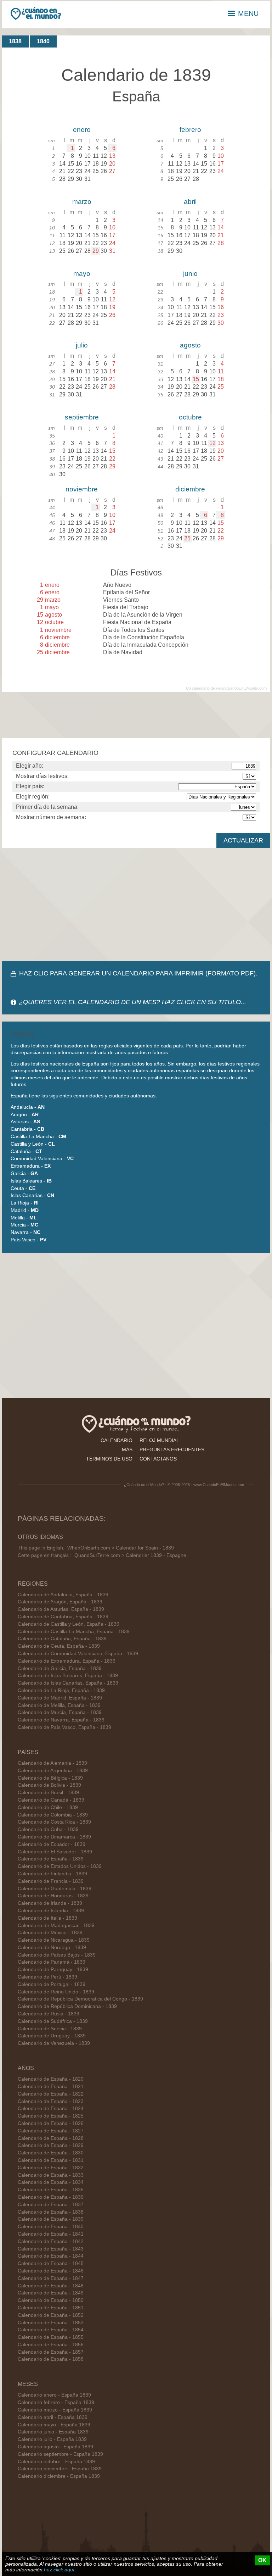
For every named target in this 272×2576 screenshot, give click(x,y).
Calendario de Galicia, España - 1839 (60, 1668)
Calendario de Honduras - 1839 (53, 1896)
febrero (190, 130)
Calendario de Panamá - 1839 (52, 1962)
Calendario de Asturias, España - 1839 (61, 1609)
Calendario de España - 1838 (51, 2212)
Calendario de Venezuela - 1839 (54, 2043)
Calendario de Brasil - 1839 (48, 1793)
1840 (43, 41)
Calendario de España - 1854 (51, 2330)
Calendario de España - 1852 (51, 2315)
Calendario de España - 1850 (51, 2300)
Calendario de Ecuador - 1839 (52, 1844)
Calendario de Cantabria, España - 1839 (63, 1617)
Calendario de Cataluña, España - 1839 (62, 1639)
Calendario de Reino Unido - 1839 (56, 1992)
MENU (248, 13)
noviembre (82, 489)
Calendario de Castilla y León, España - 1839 (69, 1624)
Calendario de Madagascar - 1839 (56, 1926)
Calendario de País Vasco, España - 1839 (64, 1727)
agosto (190, 345)
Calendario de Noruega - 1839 (52, 1948)
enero (82, 130)
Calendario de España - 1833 (51, 2175)
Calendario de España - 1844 (51, 2256)
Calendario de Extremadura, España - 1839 (67, 1661)
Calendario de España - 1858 (51, 2359)
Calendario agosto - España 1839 (55, 2447)
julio (82, 345)
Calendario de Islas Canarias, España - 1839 (68, 1683)
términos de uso (109, 1459)
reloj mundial (159, 1440)
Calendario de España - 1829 (51, 2145)
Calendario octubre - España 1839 (56, 2462)
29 (96, 251)
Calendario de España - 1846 (51, 2271)
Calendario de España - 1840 (51, 2227)
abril (190, 202)
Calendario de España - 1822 (51, 2094)
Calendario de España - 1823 (51, 2101)
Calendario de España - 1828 (51, 2138)
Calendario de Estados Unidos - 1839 (60, 1866)
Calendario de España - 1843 (51, 2249)
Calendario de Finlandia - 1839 (52, 1874)
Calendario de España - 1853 (51, 2323)
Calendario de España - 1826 (51, 2123)
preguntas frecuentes (172, 1450)
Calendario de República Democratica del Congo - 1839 (80, 1999)
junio (190, 274)
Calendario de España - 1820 (51, 2079)
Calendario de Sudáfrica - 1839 (53, 2021)
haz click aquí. (60, 2570)
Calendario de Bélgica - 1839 (50, 1778)
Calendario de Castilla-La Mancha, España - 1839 (74, 1632)
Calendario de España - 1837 (51, 2205)
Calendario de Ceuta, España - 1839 (59, 1646)
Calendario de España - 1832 (51, 2168)
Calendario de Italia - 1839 (47, 1918)
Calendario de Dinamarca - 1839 (54, 1837)
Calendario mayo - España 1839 (54, 2425)
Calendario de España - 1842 (51, 2241)
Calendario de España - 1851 (51, 2308)
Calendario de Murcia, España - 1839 (60, 1712)
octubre (190, 417)
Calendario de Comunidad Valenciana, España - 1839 (78, 1654)
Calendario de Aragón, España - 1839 (60, 1602)
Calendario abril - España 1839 (53, 2417)
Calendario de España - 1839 (51, 1859)
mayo (82, 274)
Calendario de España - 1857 (51, 2352)
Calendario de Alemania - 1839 (52, 1763)
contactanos (158, 1459)
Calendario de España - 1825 (51, 2116)
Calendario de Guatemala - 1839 (55, 1889)
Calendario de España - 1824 (51, 2108)
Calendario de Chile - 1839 (48, 1807)
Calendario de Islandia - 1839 (51, 1911)
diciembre (190, 489)
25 (187, 538)
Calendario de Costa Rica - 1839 (54, 1822)
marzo (82, 202)
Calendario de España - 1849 (51, 2293)
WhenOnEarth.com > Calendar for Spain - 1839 (121, 1548)
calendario (117, 1440)
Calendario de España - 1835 (51, 2190)
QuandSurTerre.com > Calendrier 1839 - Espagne (130, 1555)
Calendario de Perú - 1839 (47, 1977)
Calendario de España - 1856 (51, 2345)
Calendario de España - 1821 (51, 2087)
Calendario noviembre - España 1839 (60, 2469)
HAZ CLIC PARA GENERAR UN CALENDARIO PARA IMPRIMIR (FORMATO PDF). (138, 973)
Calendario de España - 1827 (51, 2131)
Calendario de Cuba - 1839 (48, 1829)
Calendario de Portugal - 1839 (52, 1984)
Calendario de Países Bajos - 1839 (57, 1955)
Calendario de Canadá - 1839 (51, 1800)
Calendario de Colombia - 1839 (53, 1815)
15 (196, 379)
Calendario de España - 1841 (51, 2234)
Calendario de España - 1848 (51, 2286)
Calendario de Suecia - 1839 (50, 2029)
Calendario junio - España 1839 (53, 2432)
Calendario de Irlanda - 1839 (50, 1903)
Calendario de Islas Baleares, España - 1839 (68, 1676)
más (127, 1450)
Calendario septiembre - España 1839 (60, 2454)
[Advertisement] (136, 905)
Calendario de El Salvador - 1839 (55, 1852)
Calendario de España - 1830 (51, 2153)
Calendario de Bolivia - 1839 (49, 1785)
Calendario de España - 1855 (51, 2337)
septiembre (82, 417)
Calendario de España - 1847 (51, 2278)
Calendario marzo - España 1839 (55, 2410)
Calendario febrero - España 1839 (56, 2402)
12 (212, 443)
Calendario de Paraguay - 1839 (53, 1969)
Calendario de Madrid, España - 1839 (60, 1698)
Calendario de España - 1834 (51, 2182)
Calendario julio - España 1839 (52, 2439)
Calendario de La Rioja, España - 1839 (61, 1690)
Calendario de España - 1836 (51, 2197)
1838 (15, 41)
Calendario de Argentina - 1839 (53, 1771)
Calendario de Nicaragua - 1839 (54, 1940)
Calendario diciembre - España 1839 (59, 2476)
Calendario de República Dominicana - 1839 (67, 2006)
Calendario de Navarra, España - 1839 (61, 1720)
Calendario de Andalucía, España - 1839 (63, 1595)
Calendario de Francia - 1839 (51, 1881)
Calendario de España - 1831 (51, 2160)
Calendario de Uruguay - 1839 (52, 2036)
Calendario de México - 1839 (50, 1933)
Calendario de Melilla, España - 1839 (59, 1705)
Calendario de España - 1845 (51, 2263)
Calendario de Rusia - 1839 (49, 2014)
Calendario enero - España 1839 (54, 2395)
